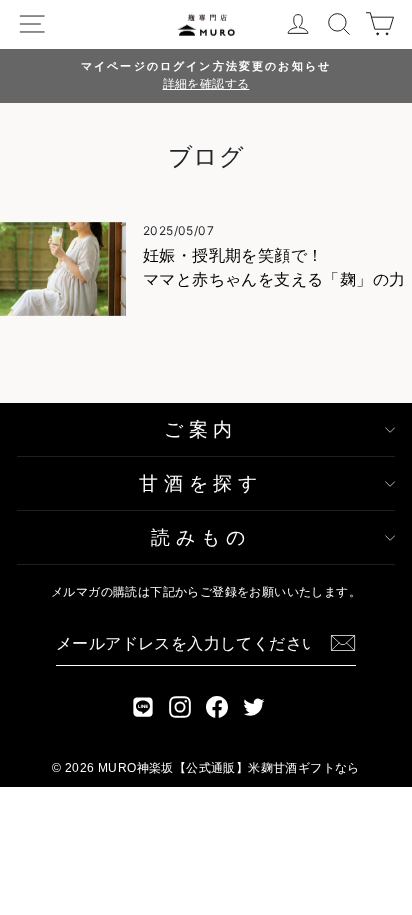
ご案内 (201, 429)
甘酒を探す (201, 483)
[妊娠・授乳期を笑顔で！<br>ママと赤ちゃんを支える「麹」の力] (63, 269)
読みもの (200, 537)
